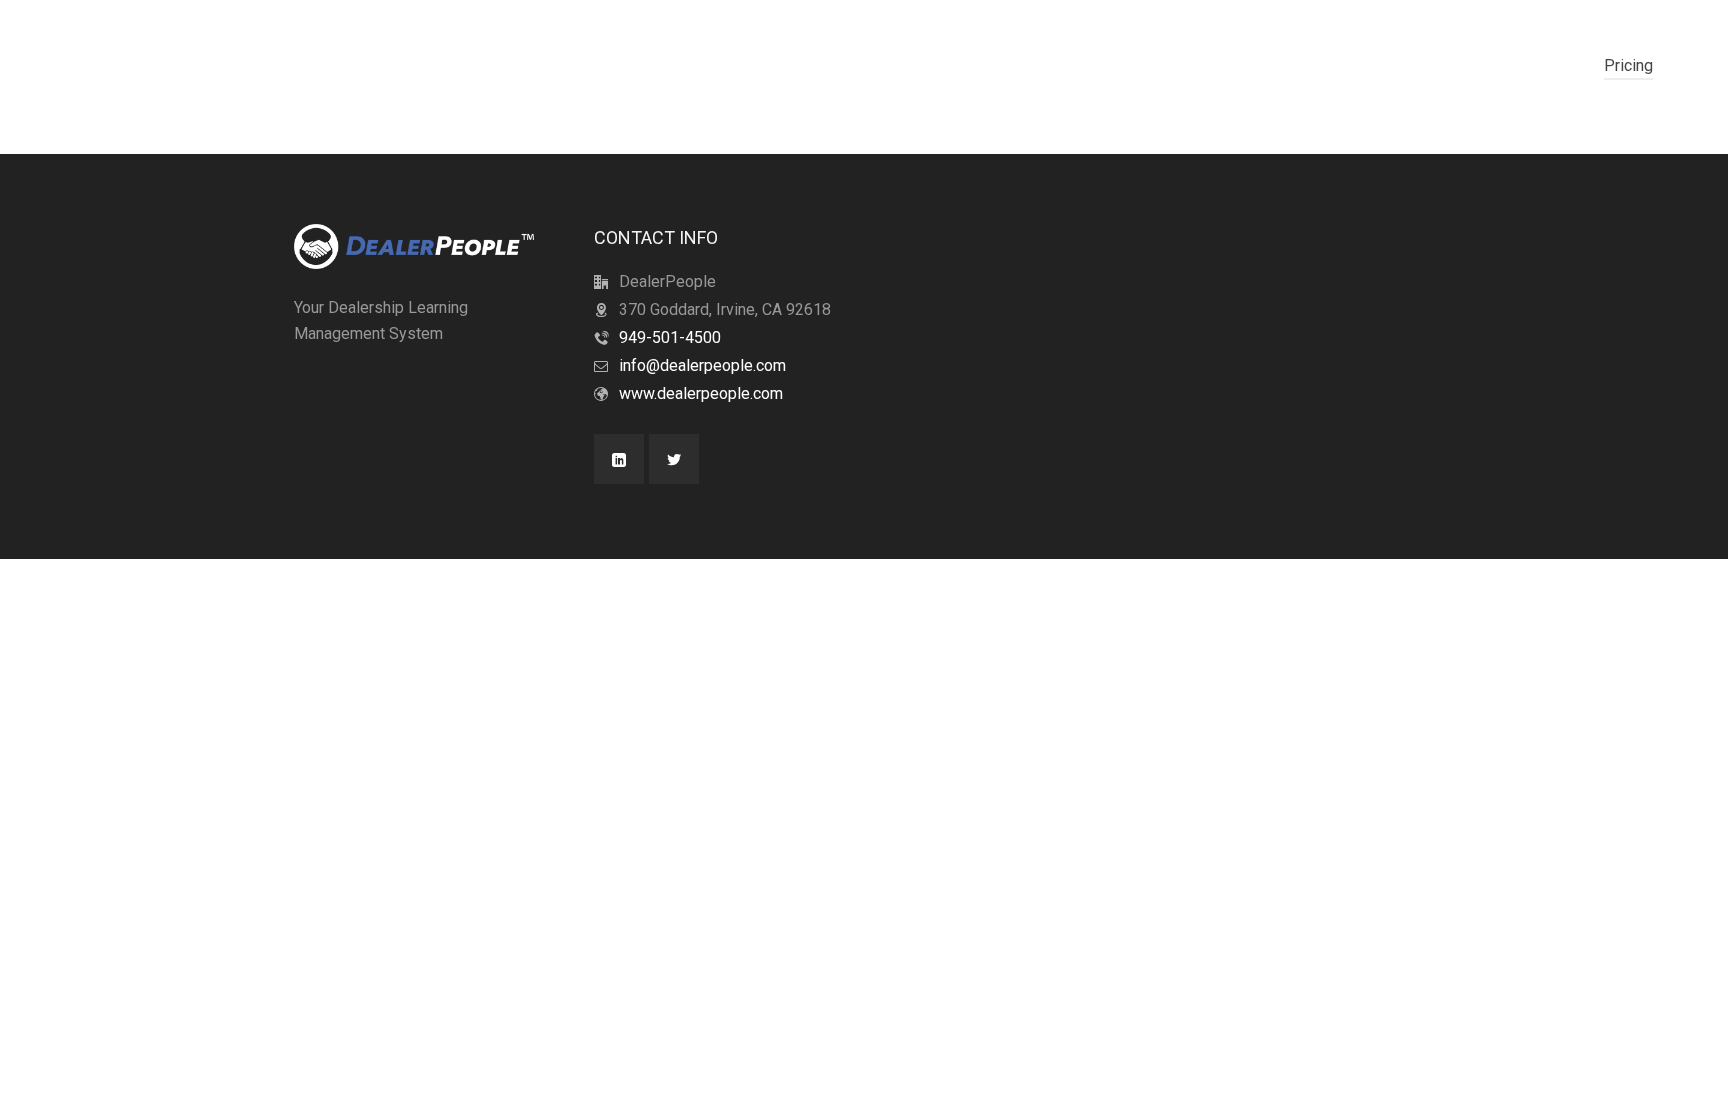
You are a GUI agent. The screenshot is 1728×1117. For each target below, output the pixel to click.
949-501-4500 (670, 337)
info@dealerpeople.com (702, 365)
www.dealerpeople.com (701, 393)
